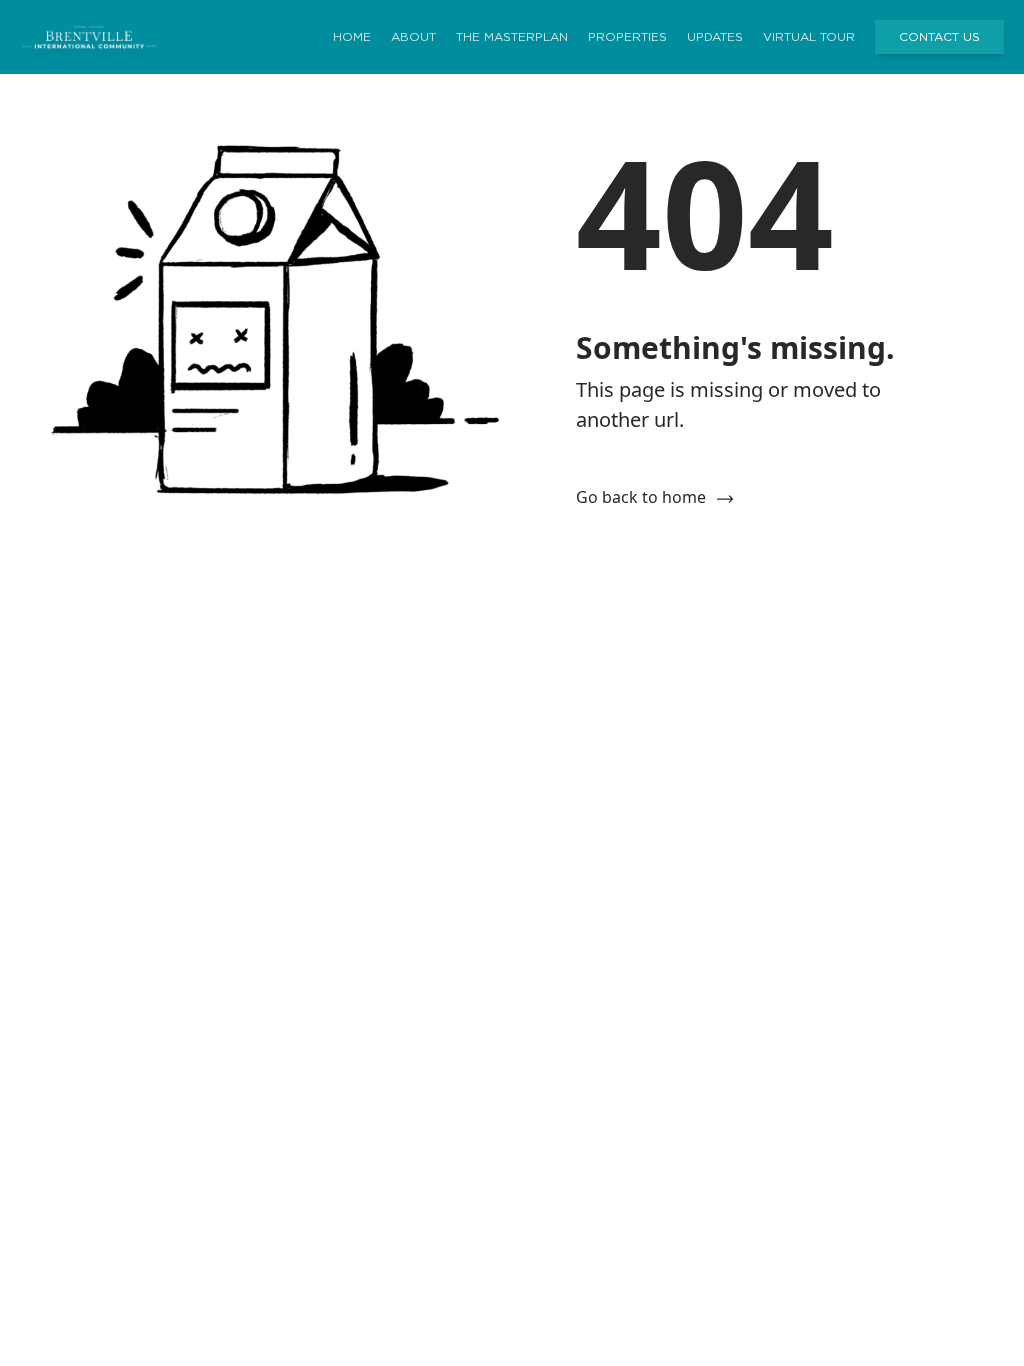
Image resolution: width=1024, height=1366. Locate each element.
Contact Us (939, 37)
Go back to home (641, 497)
